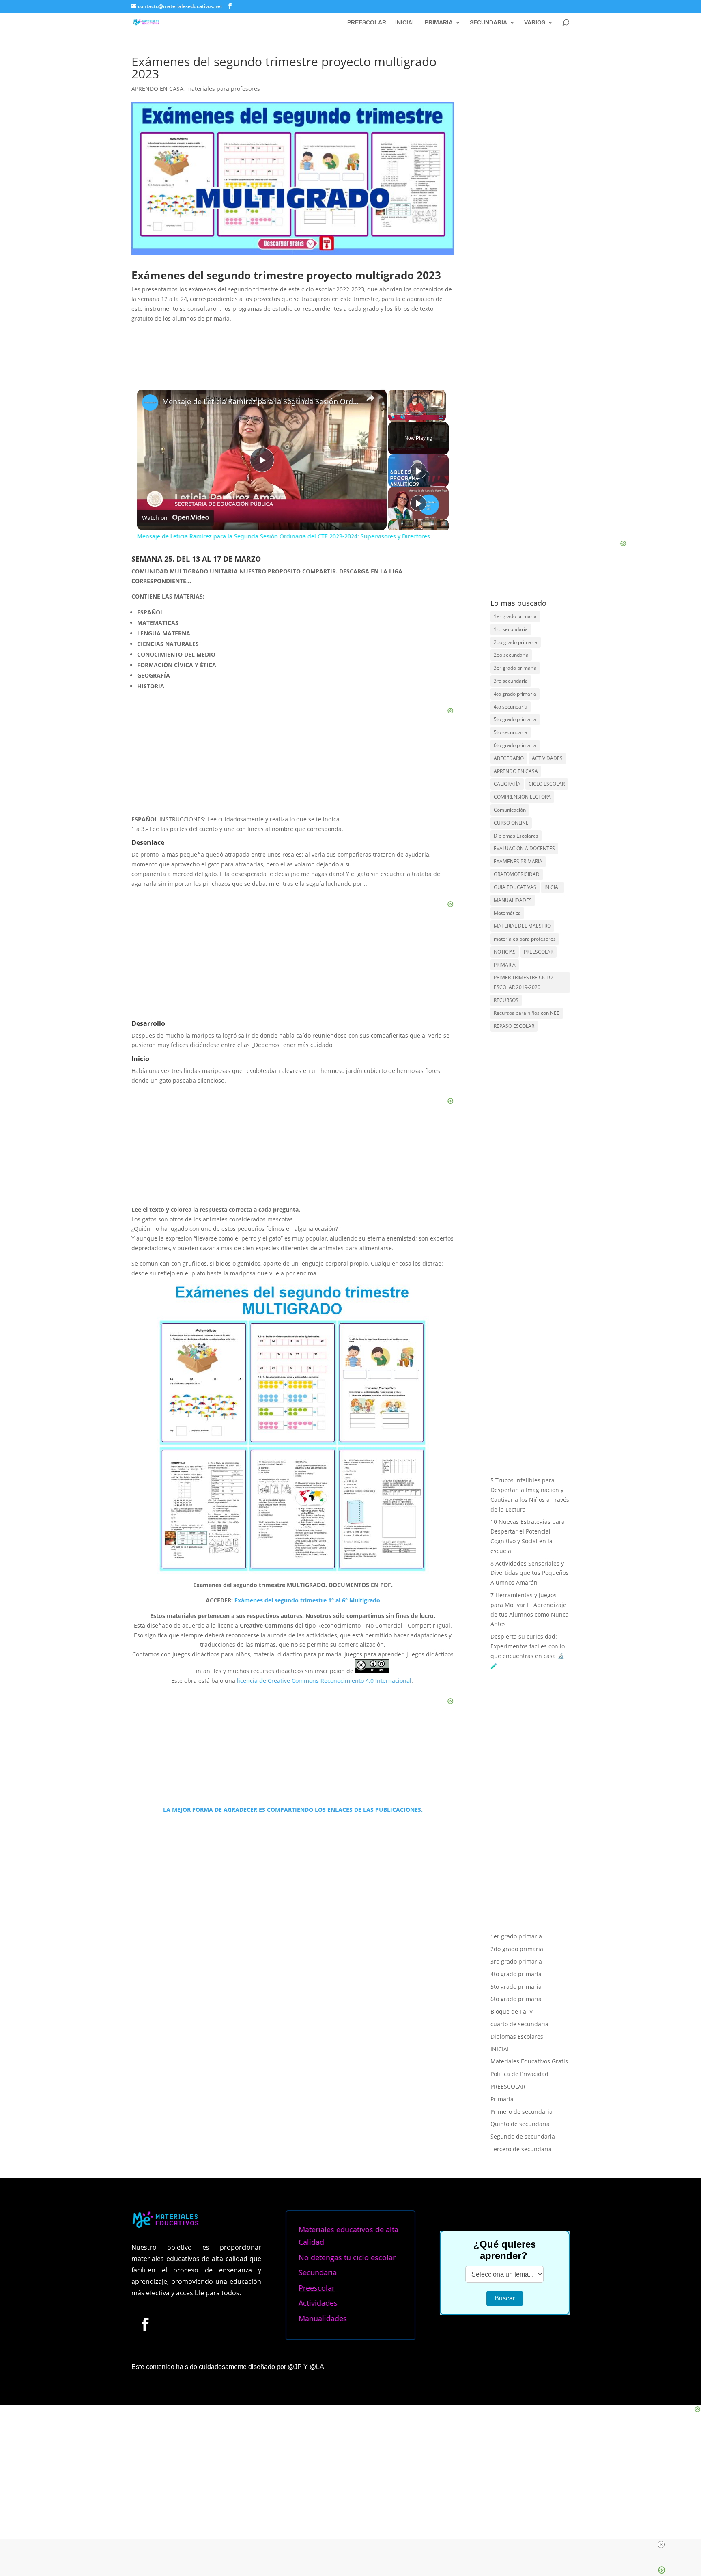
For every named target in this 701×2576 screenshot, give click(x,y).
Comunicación (510, 810)
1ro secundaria (511, 629)
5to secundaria (511, 732)
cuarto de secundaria (519, 2024)
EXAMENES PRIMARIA (518, 861)
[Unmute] (403, 417)
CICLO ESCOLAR (547, 784)
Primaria (502, 2099)
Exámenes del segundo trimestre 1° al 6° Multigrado (306, 1600)
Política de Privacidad (519, 2074)
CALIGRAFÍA (507, 784)
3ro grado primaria (516, 1961)
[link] (150, 403)
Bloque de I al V (512, 2011)
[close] (661, 2544)
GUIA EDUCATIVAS (515, 887)
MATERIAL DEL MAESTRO (522, 926)
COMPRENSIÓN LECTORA (522, 797)
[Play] (393, 417)
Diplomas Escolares (516, 836)
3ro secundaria (511, 681)
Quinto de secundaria (520, 2124)
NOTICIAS (505, 952)
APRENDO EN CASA (157, 89)
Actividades (318, 2303)
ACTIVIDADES (547, 758)
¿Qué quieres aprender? (505, 2250)
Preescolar (317, 2288)
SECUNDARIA (488, 23)
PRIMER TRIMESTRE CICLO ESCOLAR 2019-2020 (523, 982)
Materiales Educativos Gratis (529, 2061)
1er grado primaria (515, 616)
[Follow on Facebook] (145, 2324)
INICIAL (405, 23)
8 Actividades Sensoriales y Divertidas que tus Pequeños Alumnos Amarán (530, 1573)
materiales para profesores (223, 89)
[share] (370, 398)
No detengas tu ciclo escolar (347, 2257)
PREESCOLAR (367, 23)
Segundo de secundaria (523, 2136)
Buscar (505, 2298)
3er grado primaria (515, 668)
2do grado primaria (516, 642)
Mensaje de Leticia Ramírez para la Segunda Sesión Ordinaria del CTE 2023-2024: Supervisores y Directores (261, 402)
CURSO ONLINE (511, 823)
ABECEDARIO (509, 758)
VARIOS (535, 23)
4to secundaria (511, 707)
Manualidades (323, 2318)
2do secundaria (511, 655)
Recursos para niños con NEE (527, 1013)
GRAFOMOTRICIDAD (517, 874)
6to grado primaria (515, 745)
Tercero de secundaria (521, 2149)
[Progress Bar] (417, 412)
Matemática (507, 913)
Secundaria (318, 2272)
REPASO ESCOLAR (514, 1026)
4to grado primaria (515, 694)
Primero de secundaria (521, 2112)
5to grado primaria (515, 719)
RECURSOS (506, 1000)
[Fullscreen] (441, 417)
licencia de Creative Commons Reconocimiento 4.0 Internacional (324, 1681)
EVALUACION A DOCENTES (524, 848)
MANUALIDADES (513, 900)
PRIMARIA (439, 23)
